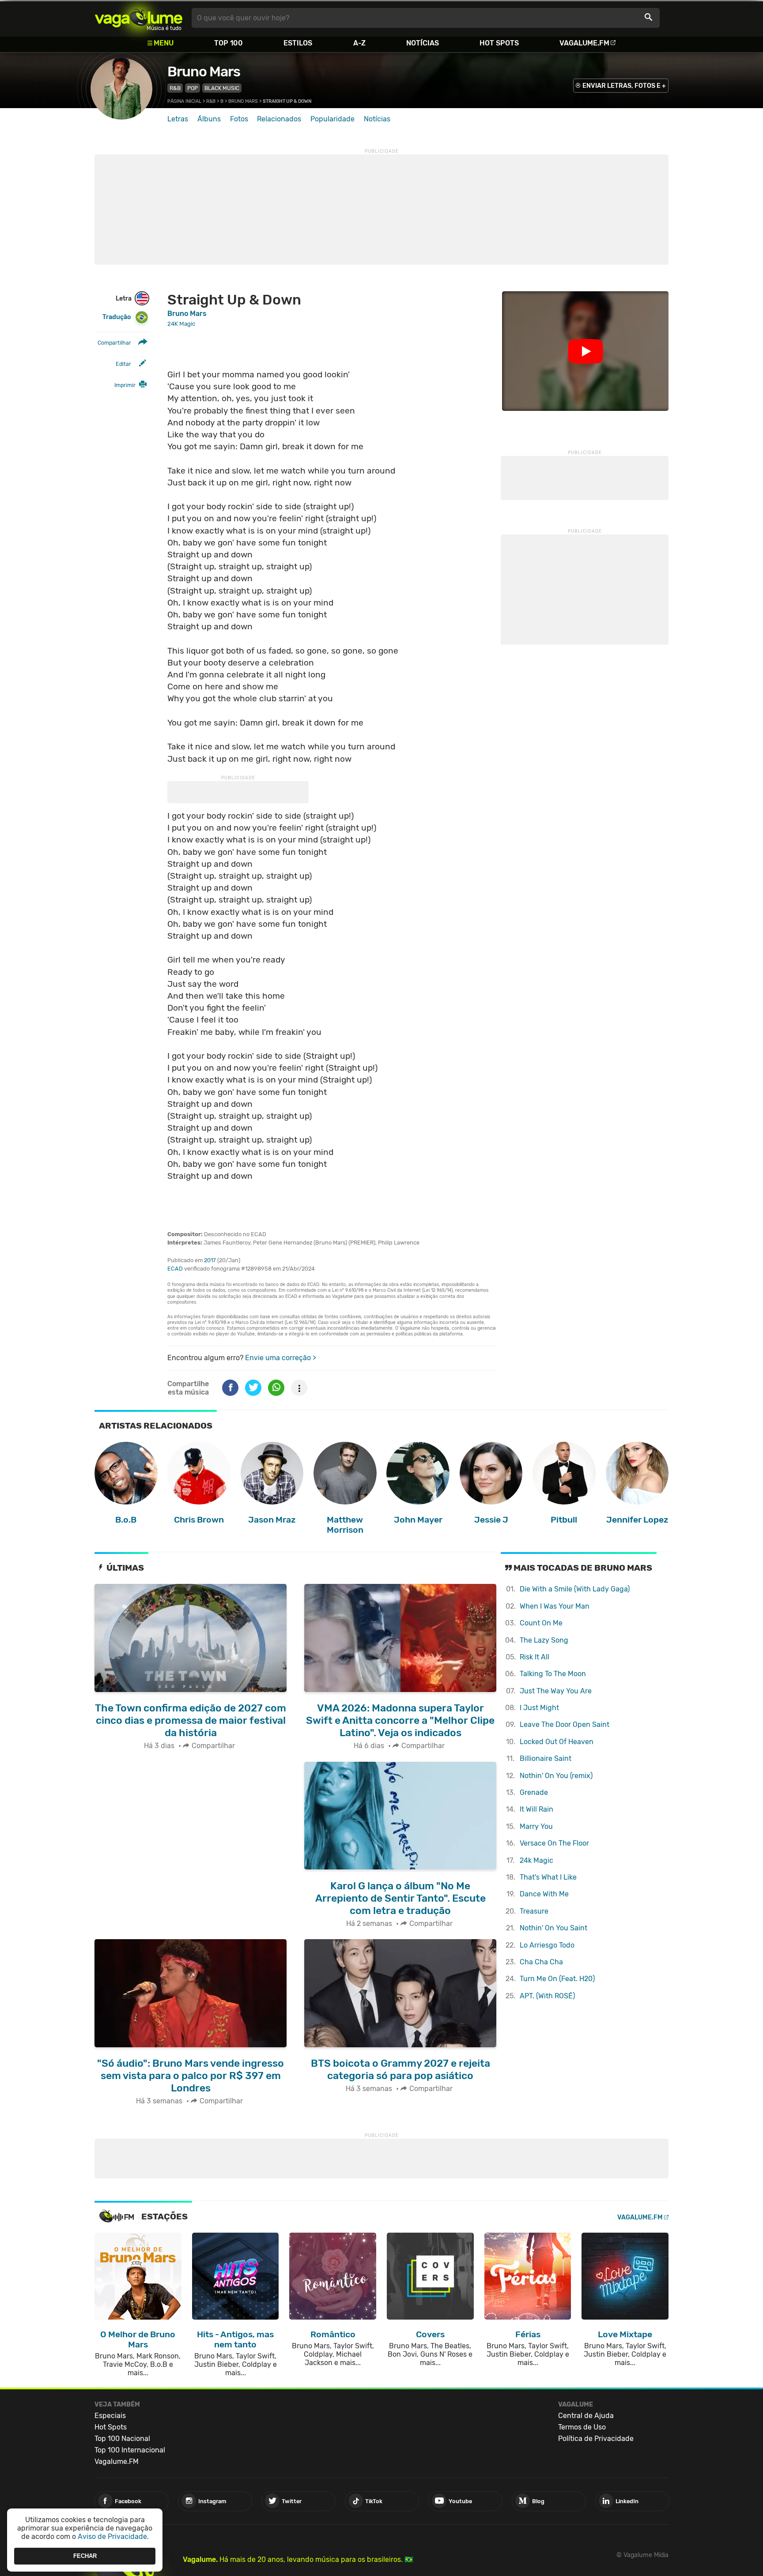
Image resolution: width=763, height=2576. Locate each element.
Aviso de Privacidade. (113, 2537)
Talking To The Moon (553, 1674)
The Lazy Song (544, 1640)
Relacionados (279, 119)
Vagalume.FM (584, 43)
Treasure (534, 1911)
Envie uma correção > (281, 1358)
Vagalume (139, 18)
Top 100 (229, 43)
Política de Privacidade (596, 2439)
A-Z (359, 43)
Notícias (423, 43)
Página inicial (184, 101)
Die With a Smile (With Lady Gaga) (575, 1589)
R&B (175, 88)
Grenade (534, 1792)
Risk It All (534, 1657)
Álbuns (209, 119)
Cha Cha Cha (541, 1962)
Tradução (117, 317)
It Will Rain (536, 1809)
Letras (178, 119)
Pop (193, 88)
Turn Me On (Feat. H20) (557, 1979)
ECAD (175, 1269)
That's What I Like (548, 1877)
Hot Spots (499, 43)
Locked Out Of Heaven (557, 1742)
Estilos (298, 43)
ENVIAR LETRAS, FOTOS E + (624, 86)
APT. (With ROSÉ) (547, 1996)
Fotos (239, 119)
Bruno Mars (204, 71)
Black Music (222, 88)
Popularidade (332, 119)
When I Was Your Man (555, 1606)
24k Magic (536, 1860)
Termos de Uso (582, 2427)
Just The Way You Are (556, 1691)
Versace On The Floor (554, 1843)
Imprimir (125, 385)
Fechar (85, 2556)
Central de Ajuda (586, 2416)
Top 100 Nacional (122, 2439)
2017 (210, 1260)
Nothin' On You (553, 1928)
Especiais (110, 2416)
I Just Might (539, 1708)
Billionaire (546, 1758)
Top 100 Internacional (130, 2450)
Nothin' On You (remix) (556, 1776)
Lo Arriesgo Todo (547, 1945)
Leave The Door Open (565, 1724)
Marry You (536, 1826)
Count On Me (541, 1623)
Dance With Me (544, 1894)
